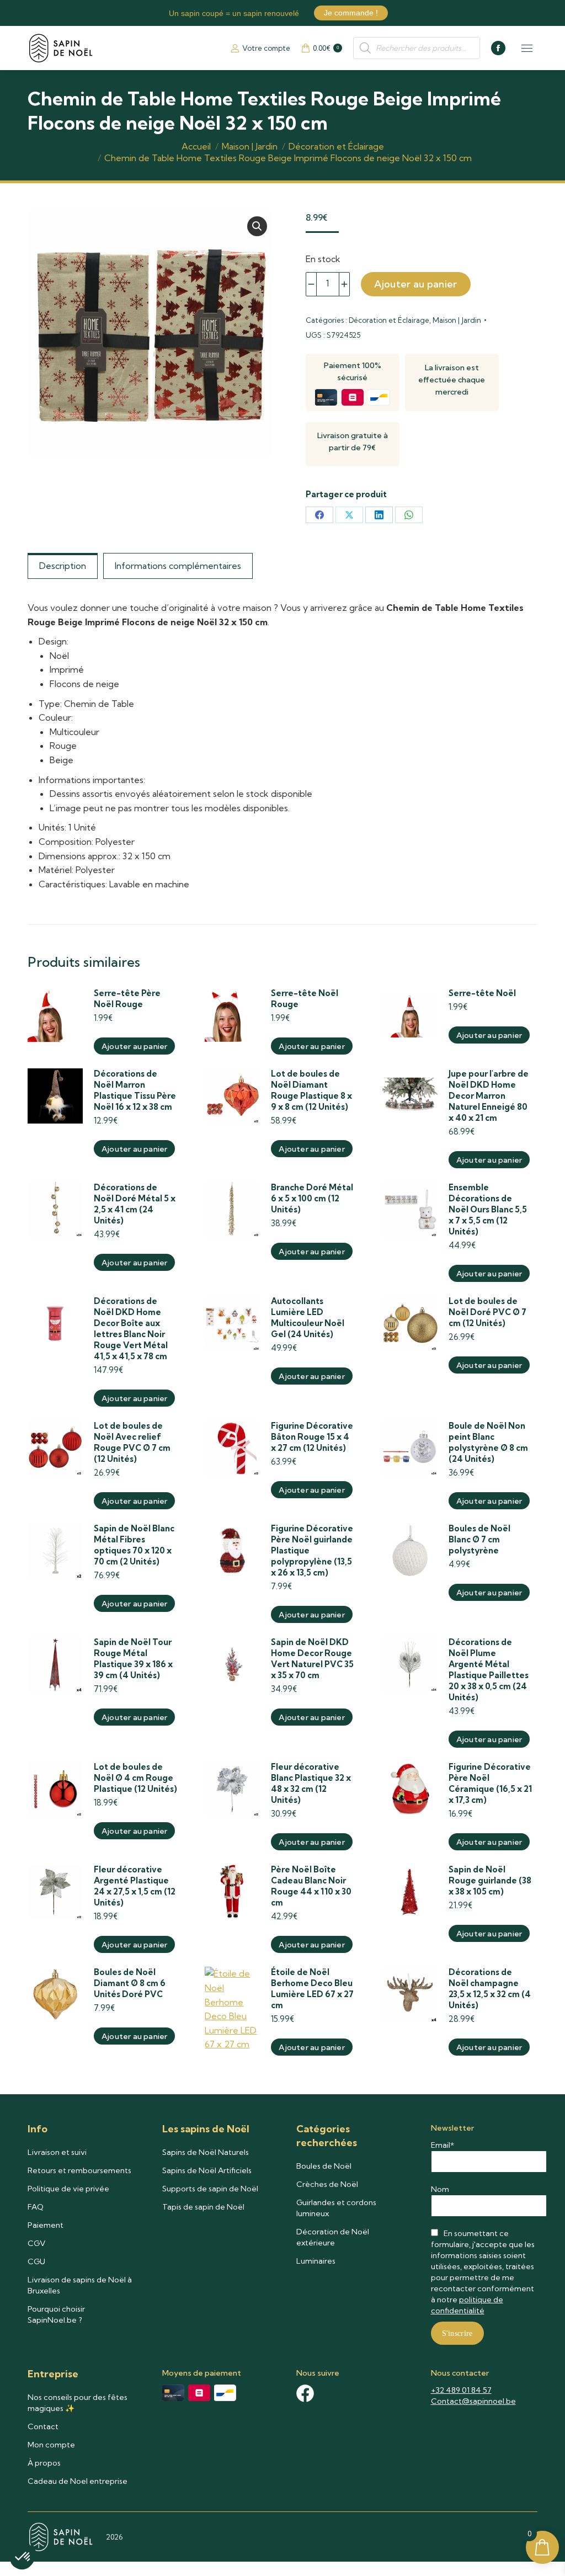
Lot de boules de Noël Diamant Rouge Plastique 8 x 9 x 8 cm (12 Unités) (311, 1090)
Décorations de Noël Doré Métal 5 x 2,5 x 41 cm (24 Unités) (135, 1204)
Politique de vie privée (68, 2189)
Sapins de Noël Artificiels (207, 2170)
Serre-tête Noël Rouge (305, 999)
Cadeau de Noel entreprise (78, 2481)
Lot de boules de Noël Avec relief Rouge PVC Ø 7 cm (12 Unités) (132, 1442)
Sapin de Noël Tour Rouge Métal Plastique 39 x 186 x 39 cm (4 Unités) (133, 1659)
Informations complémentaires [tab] (178, 566)
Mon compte (51, 2445)
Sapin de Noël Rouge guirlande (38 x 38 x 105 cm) (490, 1880)
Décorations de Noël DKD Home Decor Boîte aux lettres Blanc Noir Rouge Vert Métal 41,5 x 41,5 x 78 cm (131, 1329)
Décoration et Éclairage (389, 320)
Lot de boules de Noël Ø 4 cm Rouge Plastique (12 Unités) (135, 1778)
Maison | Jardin (457, 320)
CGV (37, 2243)
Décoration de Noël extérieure (333, 2237)
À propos (44, 2463)
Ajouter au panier (416, 284)
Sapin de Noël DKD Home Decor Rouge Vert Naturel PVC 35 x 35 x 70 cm (312, 1659)
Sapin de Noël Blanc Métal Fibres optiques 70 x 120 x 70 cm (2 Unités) (134, 1545)
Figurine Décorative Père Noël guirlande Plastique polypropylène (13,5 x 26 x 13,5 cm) (312, 1550)
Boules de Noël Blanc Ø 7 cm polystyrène (479, 1539)
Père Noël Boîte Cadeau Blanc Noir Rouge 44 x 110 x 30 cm (311, 1886)
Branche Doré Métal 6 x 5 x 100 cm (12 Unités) (312, 1198)
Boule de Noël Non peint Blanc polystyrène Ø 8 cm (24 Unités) (488, 1442)
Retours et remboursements (79, 2170)
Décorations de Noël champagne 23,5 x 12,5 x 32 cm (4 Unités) (490, 1989)
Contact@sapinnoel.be (473, 2401)
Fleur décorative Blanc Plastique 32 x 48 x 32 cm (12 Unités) (311, 1783)
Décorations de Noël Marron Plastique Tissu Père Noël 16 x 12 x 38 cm (135, 1090)
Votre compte (266, 48)
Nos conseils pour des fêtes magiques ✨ (78, 2403)
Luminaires (316, 2261)
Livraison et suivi (57, 2152)
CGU (36, 2261)
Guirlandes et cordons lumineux (336, 2208)
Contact (43, 2426)
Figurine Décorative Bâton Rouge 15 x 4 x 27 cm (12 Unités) (312, 1437)
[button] (257, 226)
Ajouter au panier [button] (134, 1046)
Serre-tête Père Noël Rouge (127, 999)
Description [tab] (63, 566)
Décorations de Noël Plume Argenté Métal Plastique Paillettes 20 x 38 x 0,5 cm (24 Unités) (489, 1670)
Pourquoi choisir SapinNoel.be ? (56, 2314)
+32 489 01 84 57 (461, 2390)
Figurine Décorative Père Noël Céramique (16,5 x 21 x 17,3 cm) (490, 1783)
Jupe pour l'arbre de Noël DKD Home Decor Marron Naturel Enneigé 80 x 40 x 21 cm (489, 1096)
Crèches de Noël (327, 2184)
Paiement (46, 2225)
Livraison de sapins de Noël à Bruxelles (80, 2285)
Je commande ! (351, 13)
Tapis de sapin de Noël (203, 2207)
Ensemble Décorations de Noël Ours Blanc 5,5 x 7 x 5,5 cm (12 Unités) (488, 1209)
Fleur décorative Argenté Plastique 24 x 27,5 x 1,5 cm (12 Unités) (135, 1886)
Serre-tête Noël (482, 993)
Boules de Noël (324, 2166)
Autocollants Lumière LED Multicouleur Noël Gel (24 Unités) (308, 1318)
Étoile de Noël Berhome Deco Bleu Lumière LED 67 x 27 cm (312, 1989)
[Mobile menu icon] (527, 48)
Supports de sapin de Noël (210, 2189)
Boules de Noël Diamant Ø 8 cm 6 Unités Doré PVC (130, 1983)
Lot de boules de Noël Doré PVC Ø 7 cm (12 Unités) (487, 1312)
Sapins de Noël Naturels (206, 2152)
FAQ (36, 2207)
